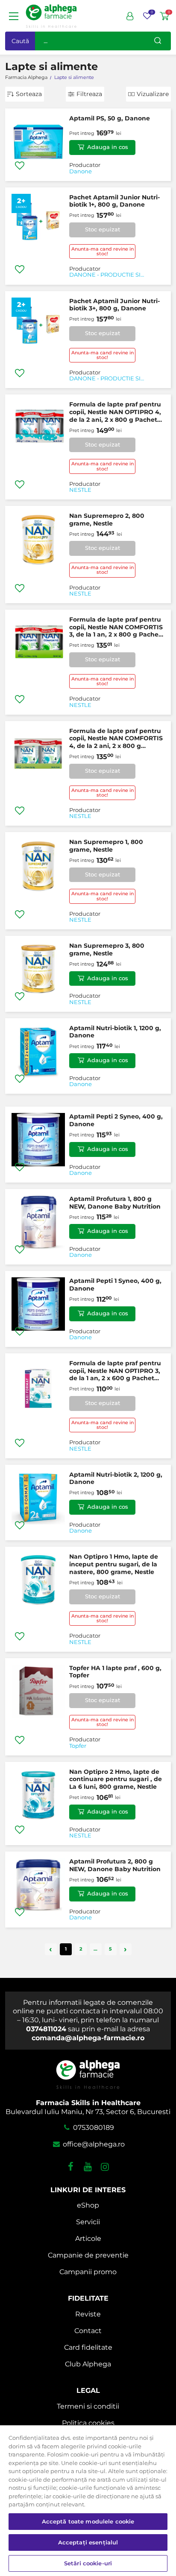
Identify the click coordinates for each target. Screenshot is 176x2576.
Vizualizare (153, 94)
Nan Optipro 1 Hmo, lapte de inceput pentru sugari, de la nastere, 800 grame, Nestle (114, 1564)
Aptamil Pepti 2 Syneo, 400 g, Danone (116, 1120)
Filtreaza (89, 94)
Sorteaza (29, 94)
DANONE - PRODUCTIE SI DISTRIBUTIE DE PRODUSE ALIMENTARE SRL (107, 275)
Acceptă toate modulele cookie (88, 2521)
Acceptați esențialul (88, 2542)
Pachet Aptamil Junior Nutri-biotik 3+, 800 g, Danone (114, 305)
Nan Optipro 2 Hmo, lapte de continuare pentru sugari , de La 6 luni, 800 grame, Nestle (116, 1779)
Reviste (88, 2314)
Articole (88, 2239)
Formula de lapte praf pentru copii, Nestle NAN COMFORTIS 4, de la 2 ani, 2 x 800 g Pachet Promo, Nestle (116, 739)
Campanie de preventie (88, 2255)
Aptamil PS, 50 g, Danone (110, 118)
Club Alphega (88, 2364)
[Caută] (158, 41)
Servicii (88, 2222)
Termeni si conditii (88, 2406)
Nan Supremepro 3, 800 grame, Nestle (107, 949)
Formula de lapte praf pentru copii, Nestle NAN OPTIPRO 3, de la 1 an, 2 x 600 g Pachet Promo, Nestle (115, 1371)
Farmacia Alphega (26, 77)
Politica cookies (88, 2423)
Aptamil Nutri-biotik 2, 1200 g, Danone (116, 1478)
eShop (88, 2205)
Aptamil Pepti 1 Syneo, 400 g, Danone (115, 1285)
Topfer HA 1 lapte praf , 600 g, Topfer (115, 1672)
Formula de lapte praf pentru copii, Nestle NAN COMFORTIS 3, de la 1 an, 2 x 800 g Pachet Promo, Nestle (116, 627)
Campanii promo (88, 2272)
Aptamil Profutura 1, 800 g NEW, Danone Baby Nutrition (115, 1203)
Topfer (78, 1746)
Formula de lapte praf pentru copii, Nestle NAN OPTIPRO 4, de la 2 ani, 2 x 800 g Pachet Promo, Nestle (115, 412)
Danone (81, 172)
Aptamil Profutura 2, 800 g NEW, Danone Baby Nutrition (115, 1865)
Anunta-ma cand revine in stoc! (103, 251)
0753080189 (93, 2128)
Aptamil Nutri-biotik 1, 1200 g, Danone (115, 1032)
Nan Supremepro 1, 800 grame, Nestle (106, 846)
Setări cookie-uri (88, 2563)
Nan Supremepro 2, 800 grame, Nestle (107, 520)
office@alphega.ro (93, 2144)
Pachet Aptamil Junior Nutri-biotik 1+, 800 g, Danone (114, 201)
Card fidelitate (88, 2347)
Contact (88, 2331)
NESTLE (80, 490)
